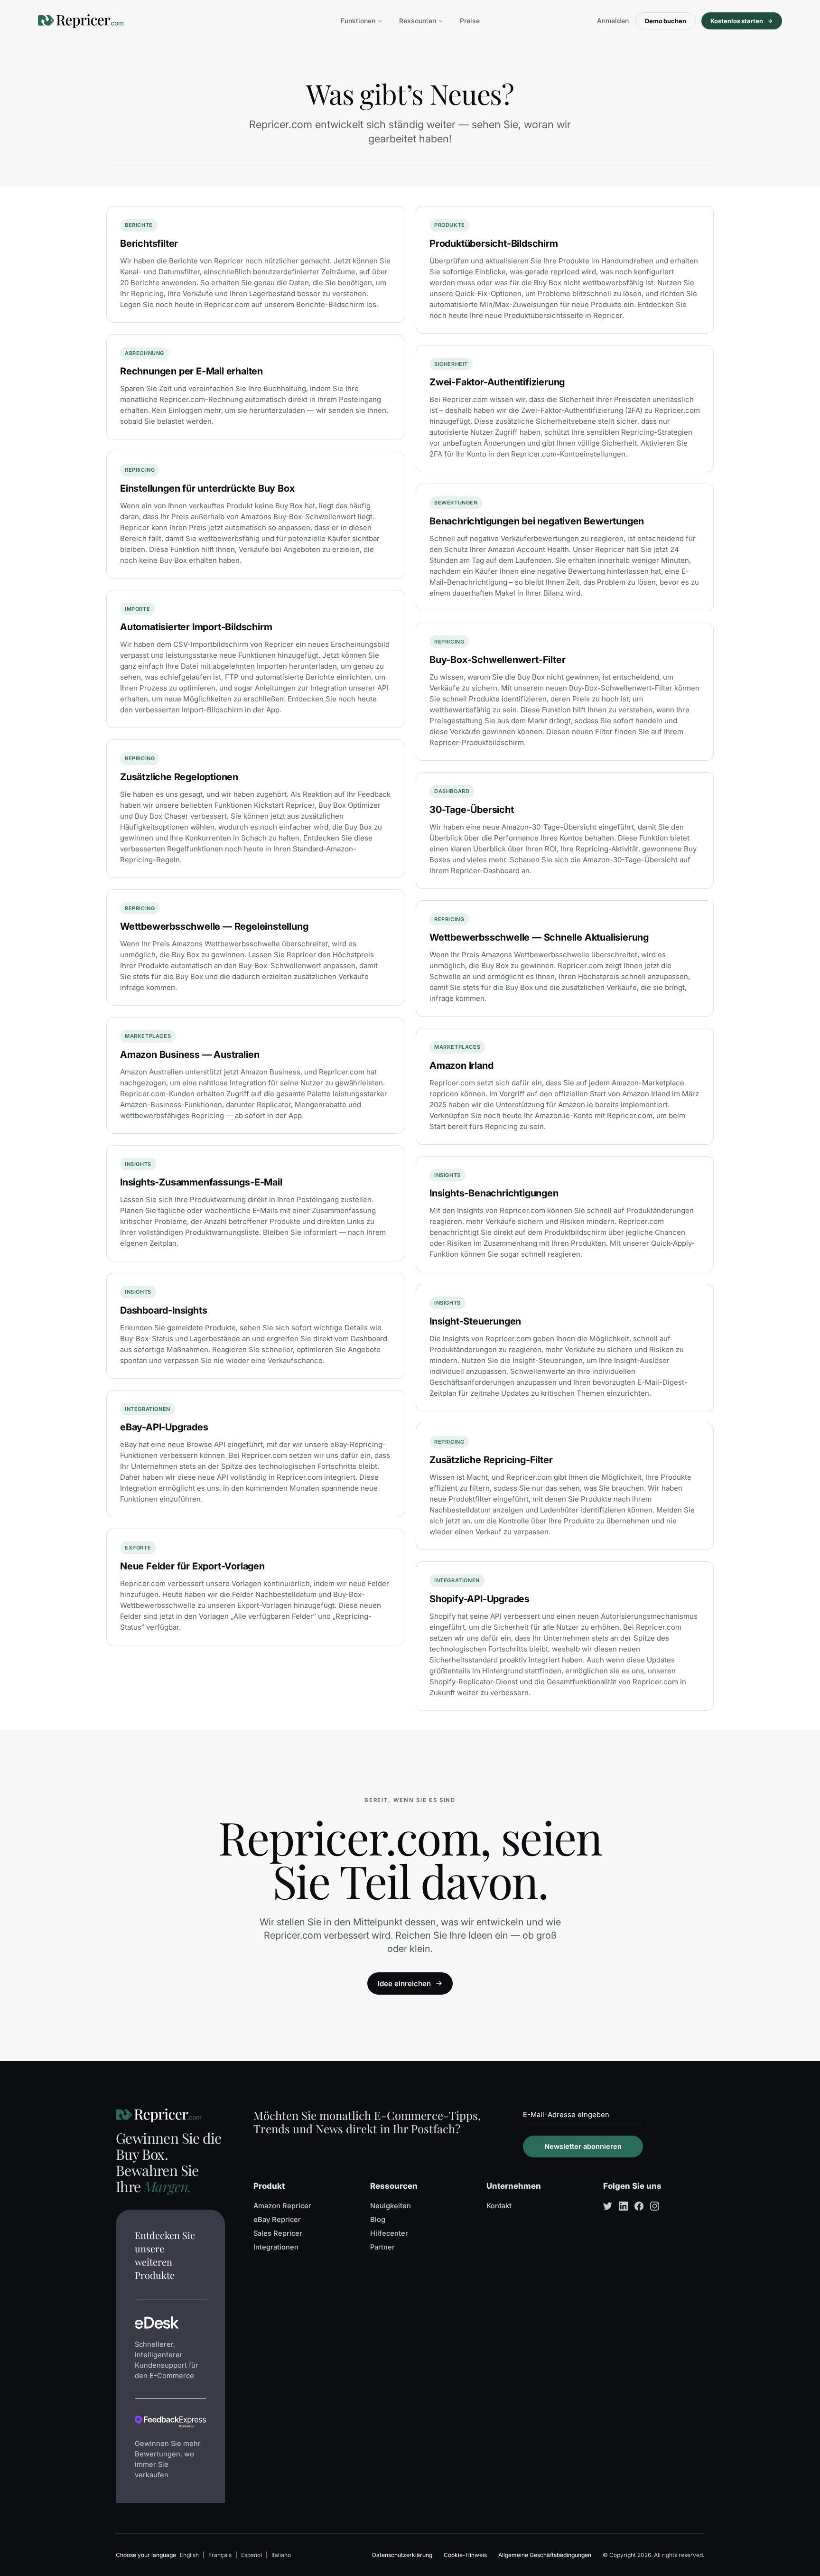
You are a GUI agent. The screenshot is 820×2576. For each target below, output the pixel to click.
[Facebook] (639, 2206)
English (189, 2555)
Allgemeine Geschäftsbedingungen (545, 2555)
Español (252, 2555)
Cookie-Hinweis (465, 2555)
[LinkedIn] (623, 2206)
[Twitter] (608, 2206)
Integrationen (276, 2247)
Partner (382, 2247)
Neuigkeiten (391, 2206)
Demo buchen (666, 21)
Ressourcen (418, 21)
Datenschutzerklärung (402, 2555)
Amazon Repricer (282, 2206)
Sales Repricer (278, 2233)
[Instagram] (655, 2206)
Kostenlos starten (737, 21)
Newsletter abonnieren (583, 2147)
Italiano (281, 2555)
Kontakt (499, 2206)
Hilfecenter (389, 2233)
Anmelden (613, 21)
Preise (470, 21)
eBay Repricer (277, 2220)
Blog (378, 2220)
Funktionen (358, 21)
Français (220, 2555)
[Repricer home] (81, 21)
